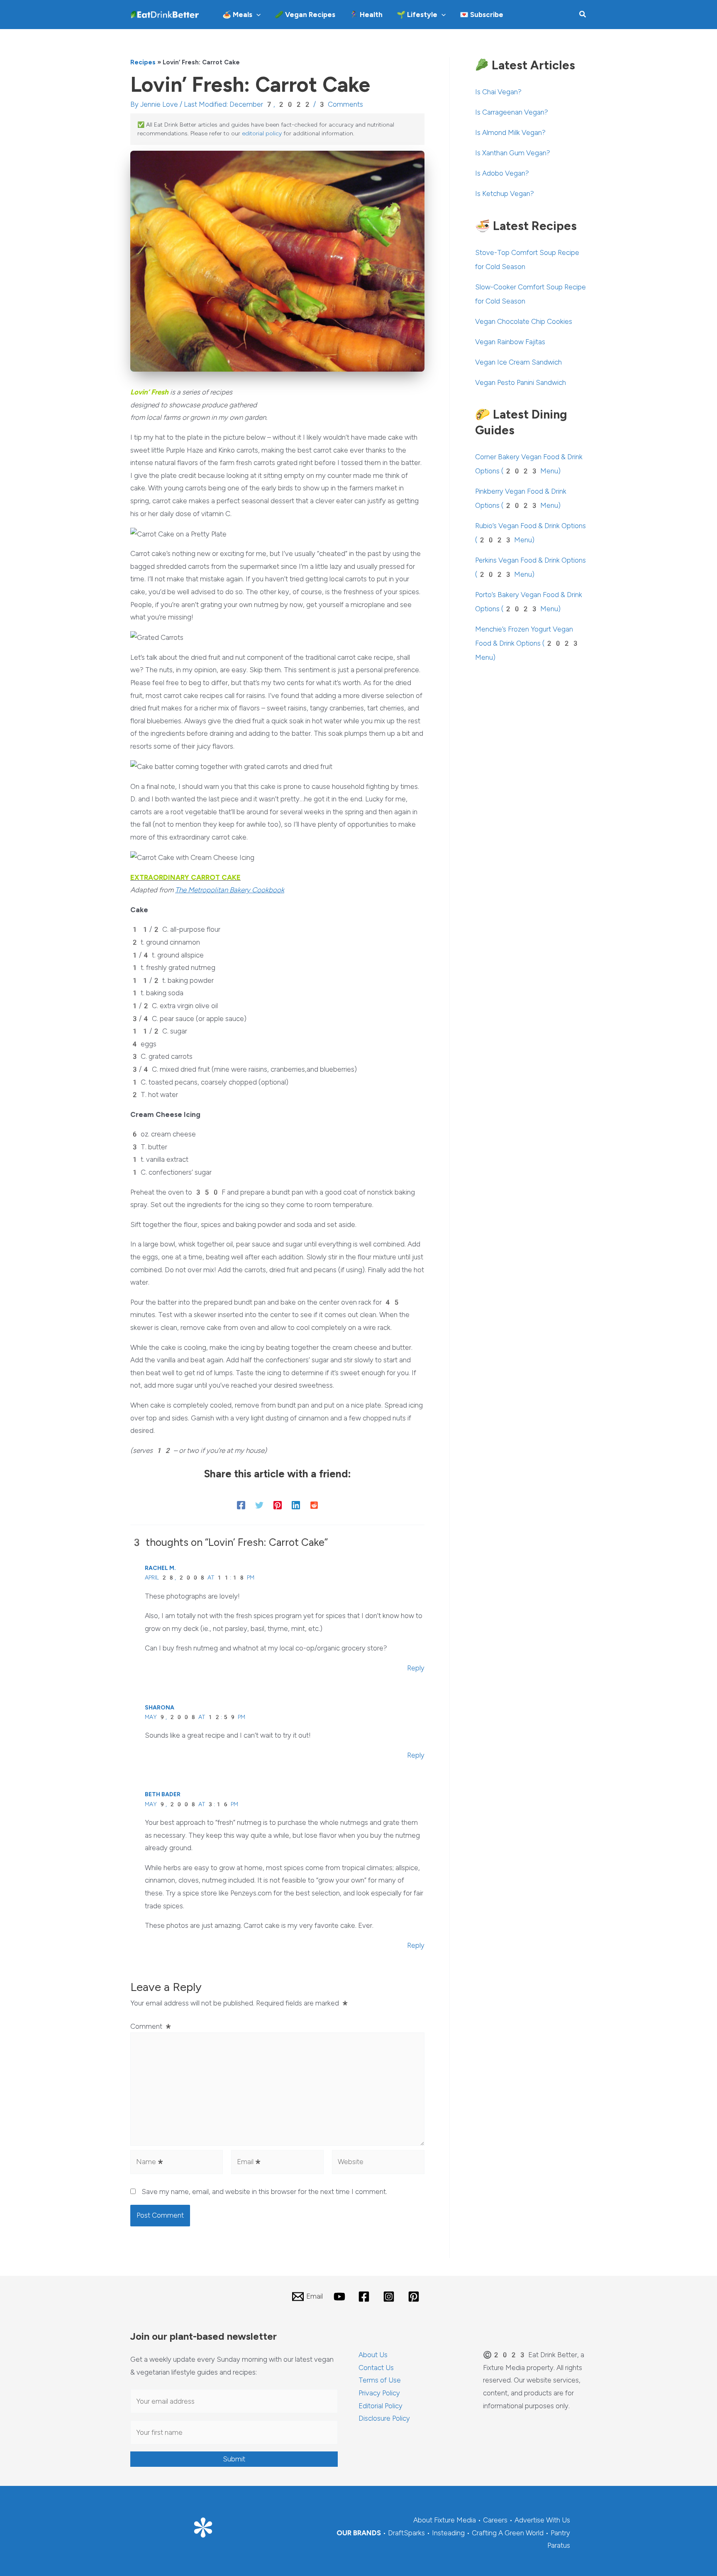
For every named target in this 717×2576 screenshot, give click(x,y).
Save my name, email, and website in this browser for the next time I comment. (264, 2192)
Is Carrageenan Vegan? (512, 112)
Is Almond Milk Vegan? (510, 132)
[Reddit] (314, 1505)
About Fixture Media (445, 2520)
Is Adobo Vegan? (502, 173)
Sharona (160, 1708)
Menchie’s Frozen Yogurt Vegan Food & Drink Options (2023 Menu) (527, 643)
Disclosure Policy (384, 2418)
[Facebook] (241, 1505)
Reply (416, 1668)
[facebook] (366, 2297)
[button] (256, 15)
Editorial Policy (380, 2406)
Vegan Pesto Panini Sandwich (521, 382)
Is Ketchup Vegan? (505, 193)
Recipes (143, 62)
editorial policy (262, 133)
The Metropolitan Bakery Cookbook (230, 890)
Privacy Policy (379, 2393)
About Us (373, 2355)
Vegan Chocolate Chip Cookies (524, 321)
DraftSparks (406, 2533)
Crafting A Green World (508, 2533)
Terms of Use (380, 2380)
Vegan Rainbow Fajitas (510, 342)
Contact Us (376, 2368)
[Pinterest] (278, 1505)
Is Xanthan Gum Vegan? (513, 153)
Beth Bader (163, 1794)
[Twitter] (259, 1505)
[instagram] (390, 2297)
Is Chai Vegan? (498, 92)
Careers (495, 2520)
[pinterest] (415, 2297)
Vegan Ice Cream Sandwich (518, 362)
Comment (151, 2026)
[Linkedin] (296, 1505)
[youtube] (341, 2297)
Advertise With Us (542, 2520)
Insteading (448, 2533)
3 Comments (340, 104)
